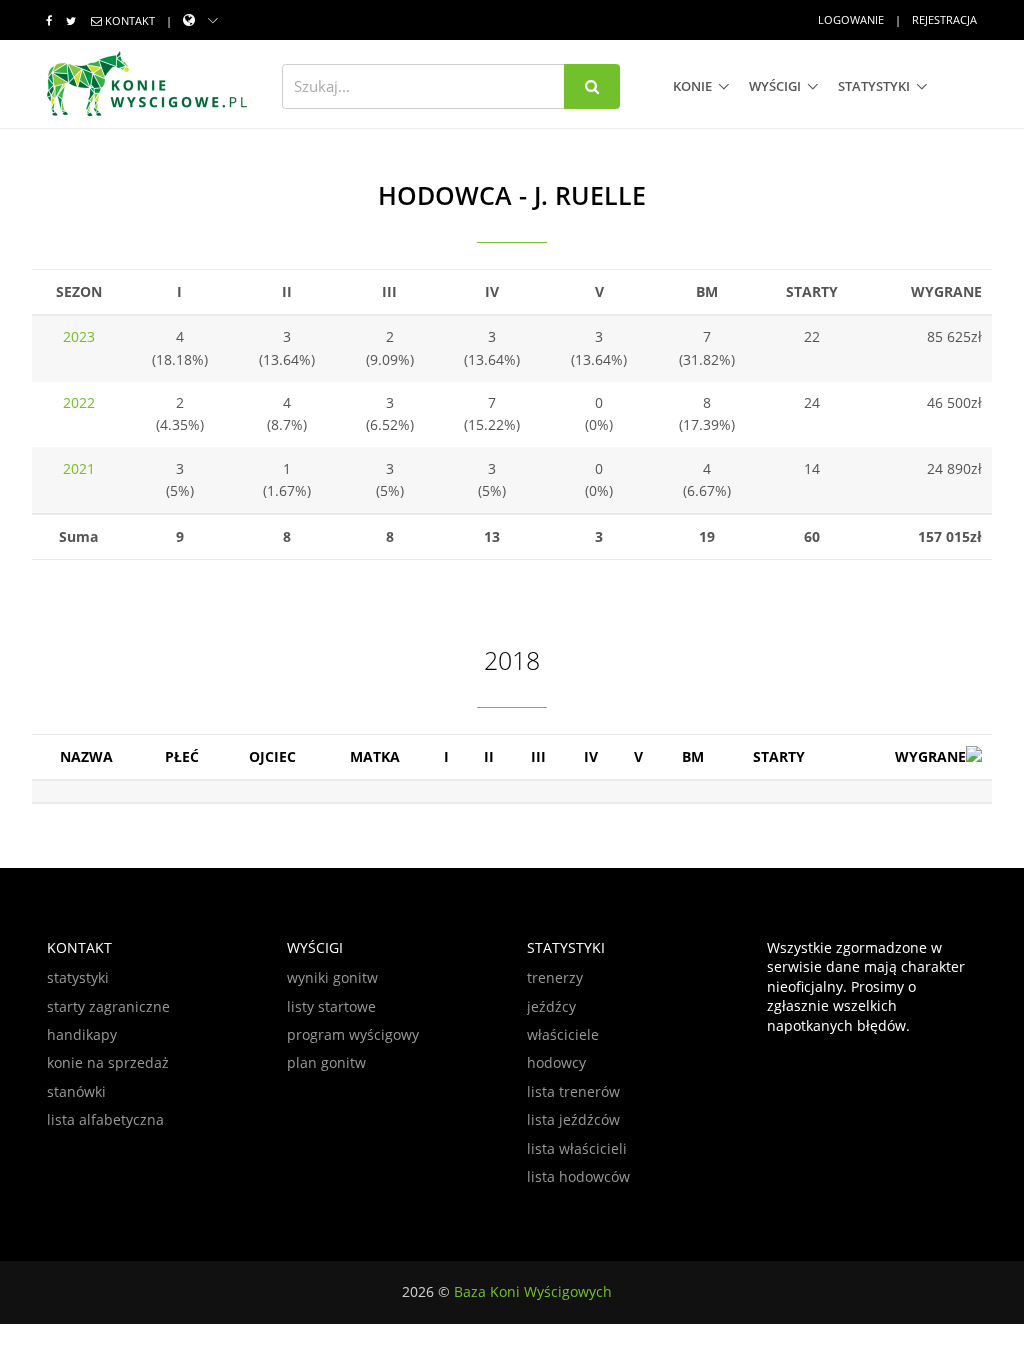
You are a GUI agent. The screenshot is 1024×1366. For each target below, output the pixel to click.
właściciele (563, 1034)
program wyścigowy (353, 1034)
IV (591, 756)
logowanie (851, 19)
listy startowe (331, 1006)
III (538, 756)
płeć (182, 756)
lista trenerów (573, 1091)
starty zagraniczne (108, 1006)
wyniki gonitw (332, 977)
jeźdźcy (551, 1006)
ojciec (272, 756)
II (489, 756)
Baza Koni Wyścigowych (533, 1291)
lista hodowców (578, 1176)
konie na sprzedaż (108, 1062)
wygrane (930, 756)
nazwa (86, 756)
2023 (79, 336)
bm (693, 756)
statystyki (874, 86)
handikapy (82, 1034)
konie (692, 86)
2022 (79, 402)
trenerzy (555, 977)
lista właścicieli (577, 1148)
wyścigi (775, 86)
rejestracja (944, 19)
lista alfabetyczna (105, 1119)
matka (375, 756)
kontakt (130, 20)
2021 (79, 468)
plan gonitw (326, 1062)
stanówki (76, 1091)
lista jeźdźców (573, 1119)
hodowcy (556, 1062)
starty (779, 756)
